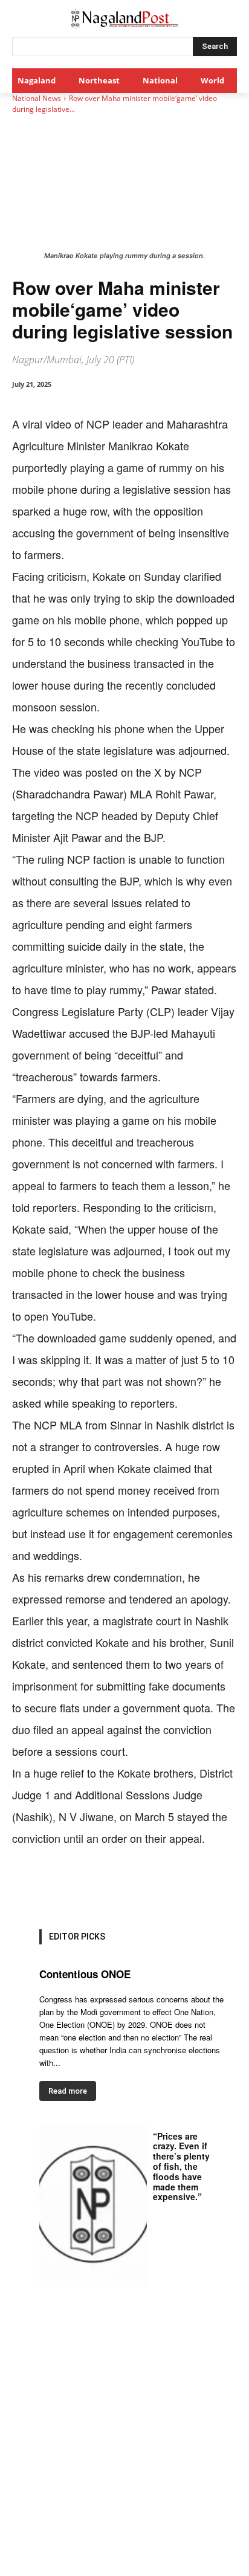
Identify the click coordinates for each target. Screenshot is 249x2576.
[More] (230, 1886)
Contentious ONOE (85, 1974)
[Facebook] (62, 1886)
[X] (90, 1886)
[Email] (173, 1886)
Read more (68, 2091)
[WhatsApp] (118, 1886)
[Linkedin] (146, 1886)
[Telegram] (201, 1886)
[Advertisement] (124, 2445)
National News (37, 98)
